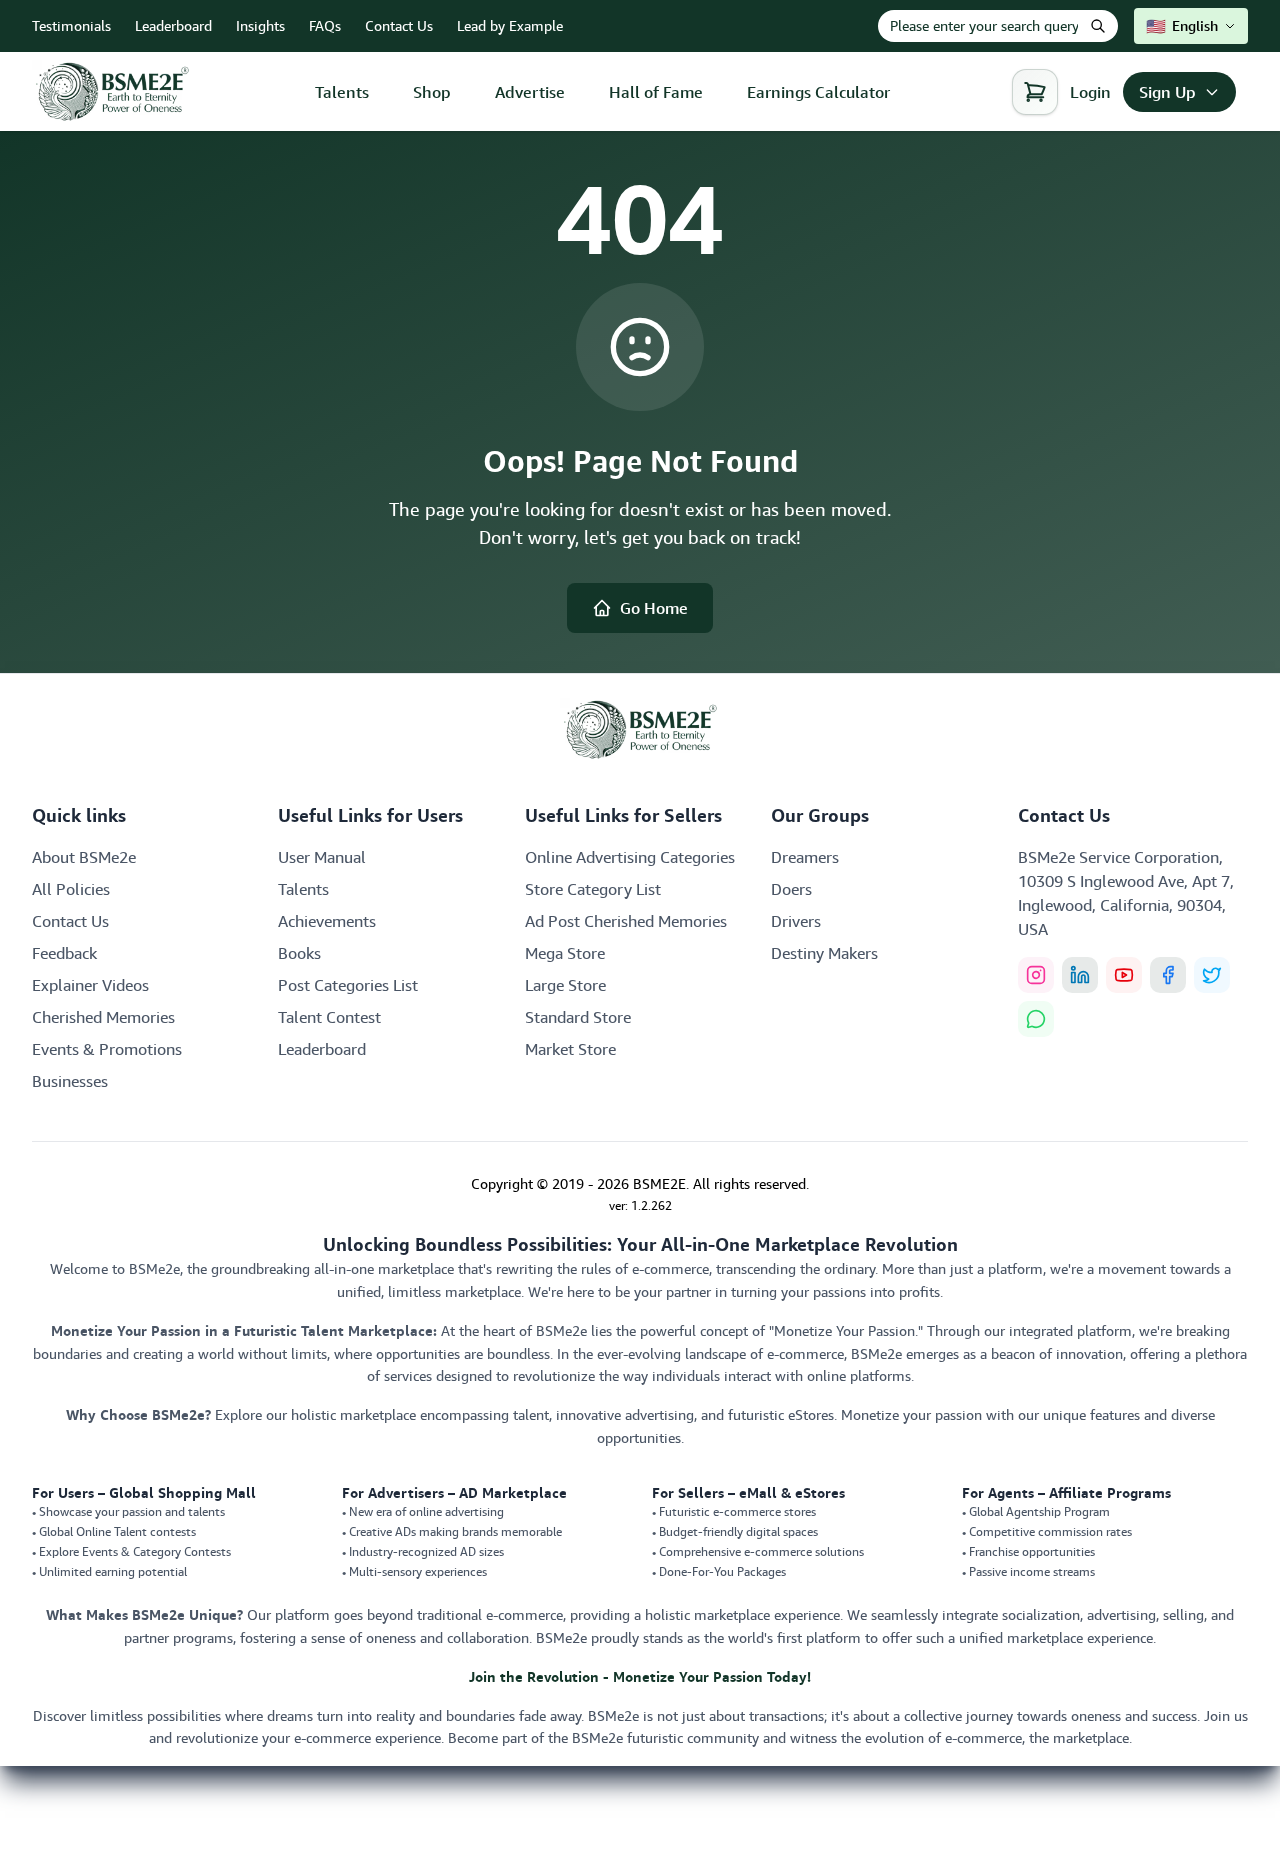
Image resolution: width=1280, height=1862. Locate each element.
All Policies (71, 889)
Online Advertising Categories (630, 857)
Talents (342, 92)
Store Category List (593, 889)
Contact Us (399, 25)
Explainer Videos (90, 985)
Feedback (64, 953)
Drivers (796, 921)
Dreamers (805, 857)
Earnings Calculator (818, 92)
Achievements (327, 921)
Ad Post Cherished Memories (626, 921)
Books (299, 953)
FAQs (325, 25)
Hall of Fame (656, 92)
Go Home (654, 608)
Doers (791, 889)
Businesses (70, 1081)
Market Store (570, 1049)
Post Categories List (348, 985)
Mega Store (565, 953)
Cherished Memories (103, 1017)
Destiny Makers (824, 953)
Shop (432, 92)
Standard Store (578, 1017)
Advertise (530, 92)
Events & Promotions (107, 1049)
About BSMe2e (84, 857)
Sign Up (1167, 92)
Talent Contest (329, 1017)
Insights (260, 25)
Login (1090, 92)
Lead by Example (510, 25)
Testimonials (71, 25)
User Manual (322, 857)
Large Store (565, 985)
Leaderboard (173, 25)
